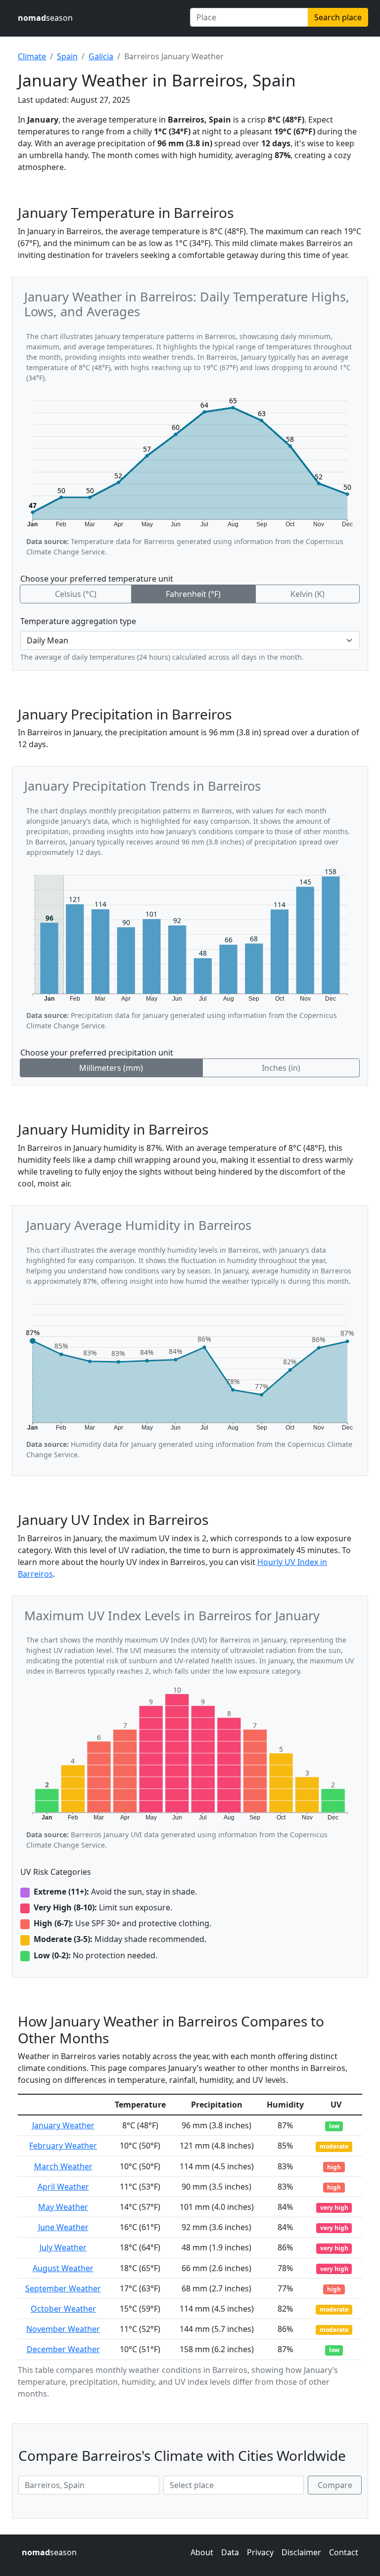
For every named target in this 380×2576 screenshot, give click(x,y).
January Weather (63, 2125)
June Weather (63, 2227)
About (202, 2552)
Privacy (260, 2552)
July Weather (63, 2247)
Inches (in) (281, 1068)
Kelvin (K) (308, 594)
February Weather (63, 2146)
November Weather (63, 2329)
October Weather (63, 2309)
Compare (335, 2485)
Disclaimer (301, 2552)
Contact (344, 2552)
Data (230, 2552)
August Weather (63, 2268)
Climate (32, 56)
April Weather (63, 2187)
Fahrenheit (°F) (193, 594)
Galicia (101, 56)
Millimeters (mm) (111, 1068)
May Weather (63, 2207)
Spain (67, 56)
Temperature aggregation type (78, 621)
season (45, 18)
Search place (338, 17)
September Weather (63, 2288)
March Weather (63, 2166)
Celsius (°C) (76, 594)
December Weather (63, 2349)
